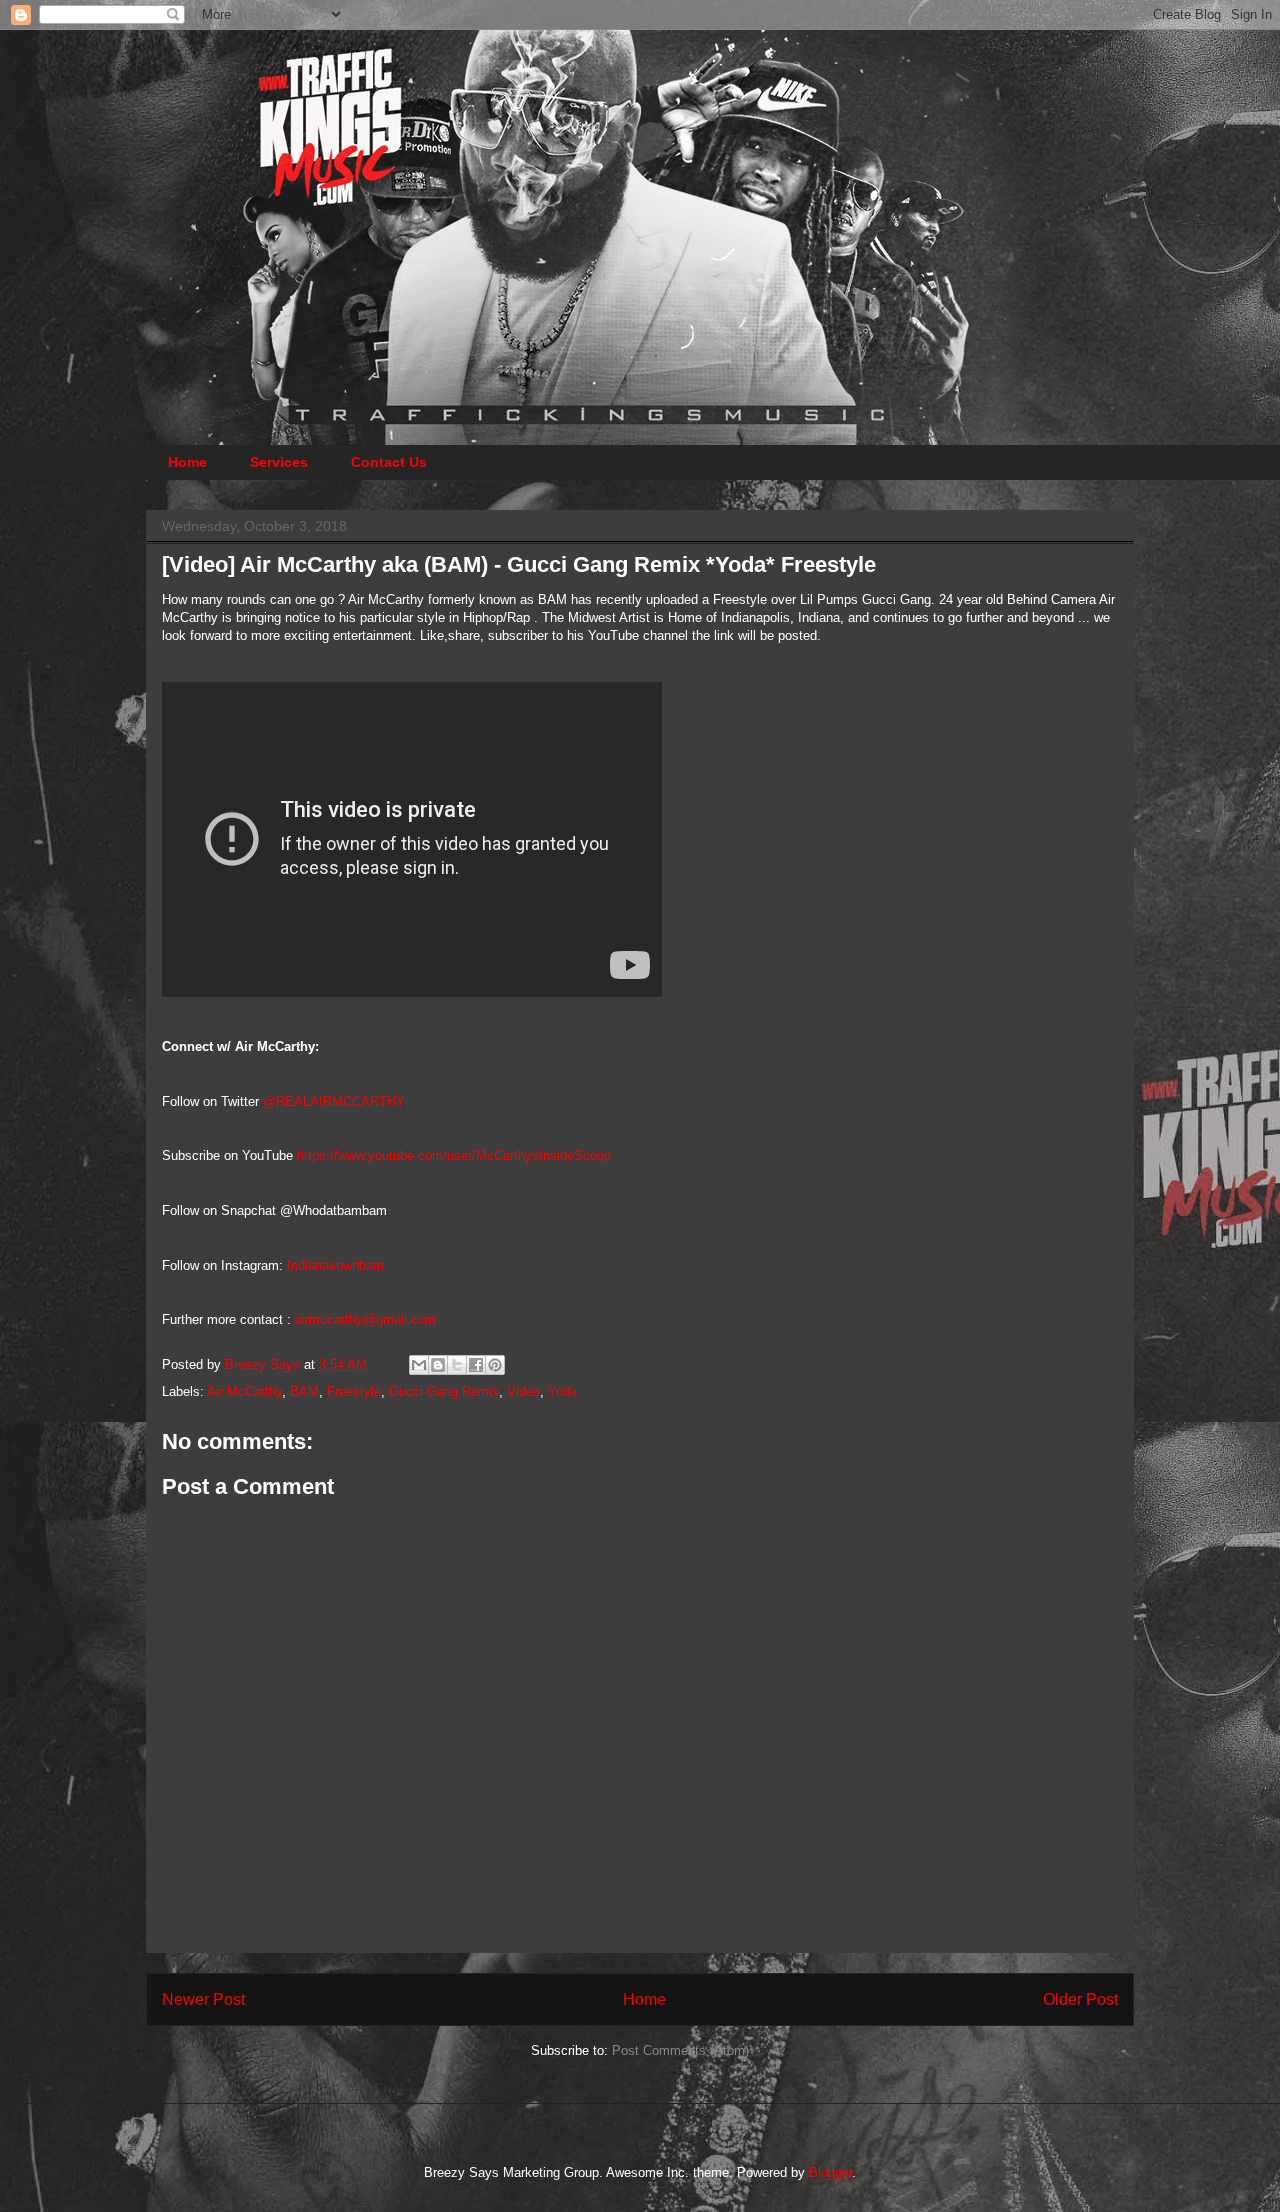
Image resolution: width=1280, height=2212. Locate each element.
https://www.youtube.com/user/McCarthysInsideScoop (454, 1155)
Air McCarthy (244, 1391)
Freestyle (354, 1391)
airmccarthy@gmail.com (365, 1319)
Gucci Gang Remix (444, 1391)
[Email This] (419, 1365)
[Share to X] (457, 1365)
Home (187, 462)
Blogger (830, 2172)
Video (523, 1391)
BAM (304, 1391)
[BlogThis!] (438, 1365)
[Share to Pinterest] (495, 1365)
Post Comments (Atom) (680, 2050)
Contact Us (389, 462)
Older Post (1080, 1999)
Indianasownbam (335, 1265)
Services (279, 462)
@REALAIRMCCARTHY (334, 1101)
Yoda (562, 1391)
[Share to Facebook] (476, 1365)
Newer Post (203, 1999)
